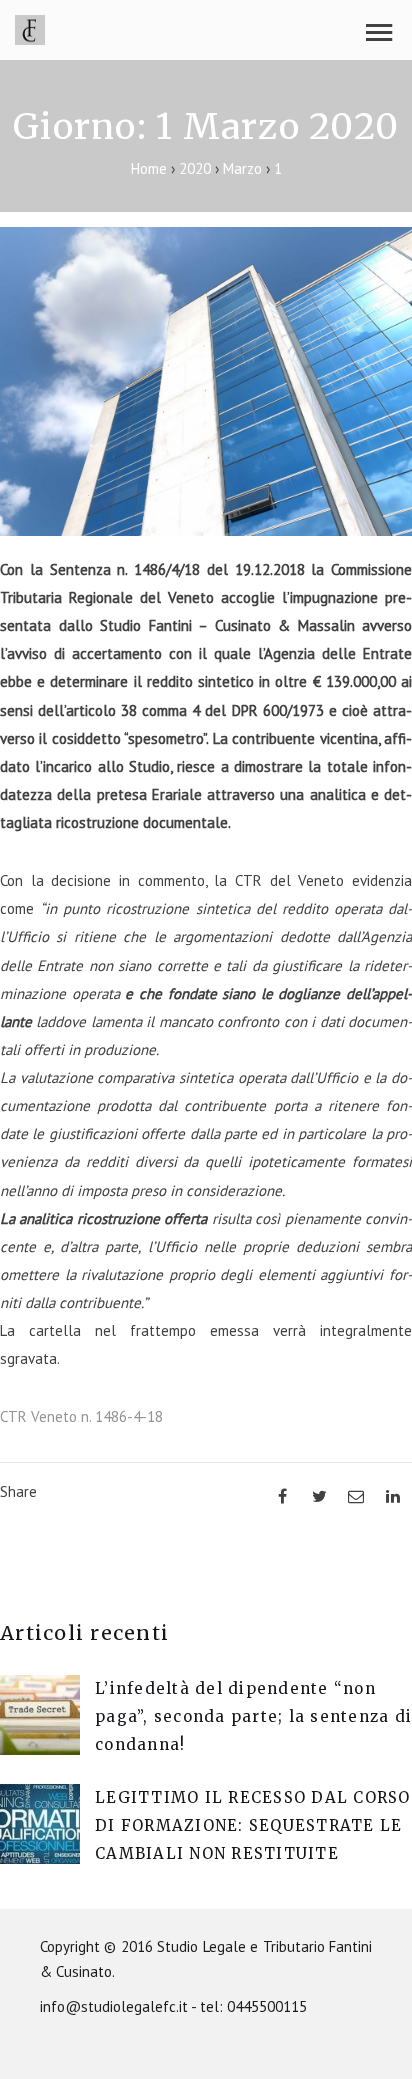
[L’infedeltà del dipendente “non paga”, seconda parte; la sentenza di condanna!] (40, 1749)
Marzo (242, 168)
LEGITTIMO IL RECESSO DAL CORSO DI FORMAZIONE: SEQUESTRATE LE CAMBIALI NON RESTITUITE (253, 1825)
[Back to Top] (367, 2034)
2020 (195, 168)
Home (151, 168)
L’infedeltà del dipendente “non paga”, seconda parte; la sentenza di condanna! (253, 1716)
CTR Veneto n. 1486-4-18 (81, 1416)
